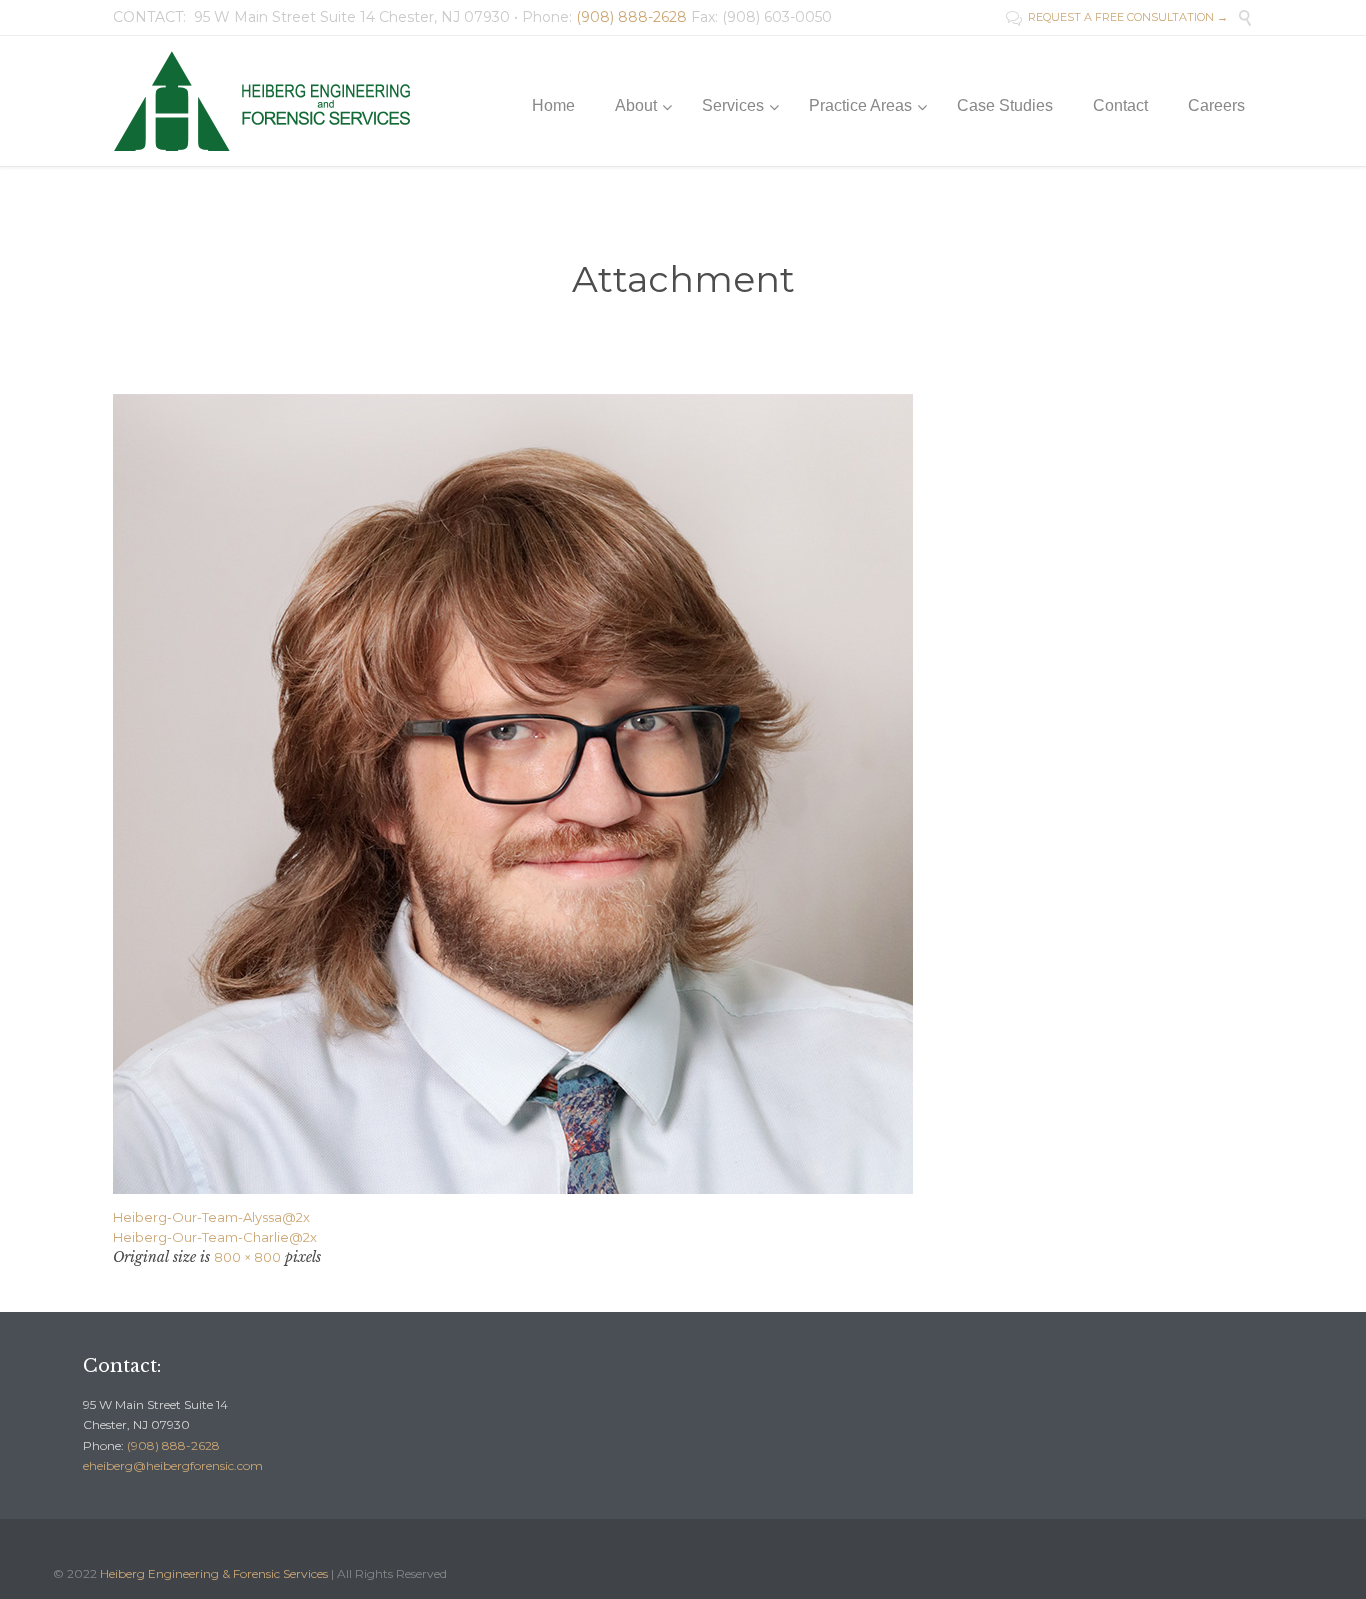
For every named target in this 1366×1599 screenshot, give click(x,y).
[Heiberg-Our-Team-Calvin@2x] (683, 794)
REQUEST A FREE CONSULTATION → (1117, 17)
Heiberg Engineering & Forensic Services (214, 1573)
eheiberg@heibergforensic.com (173, 1465)
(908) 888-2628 (173, 1445)
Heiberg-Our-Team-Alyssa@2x (211, 1217)
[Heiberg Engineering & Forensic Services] (267, 101)
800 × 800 (247, 1257)
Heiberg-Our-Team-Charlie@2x (215, 1237)
